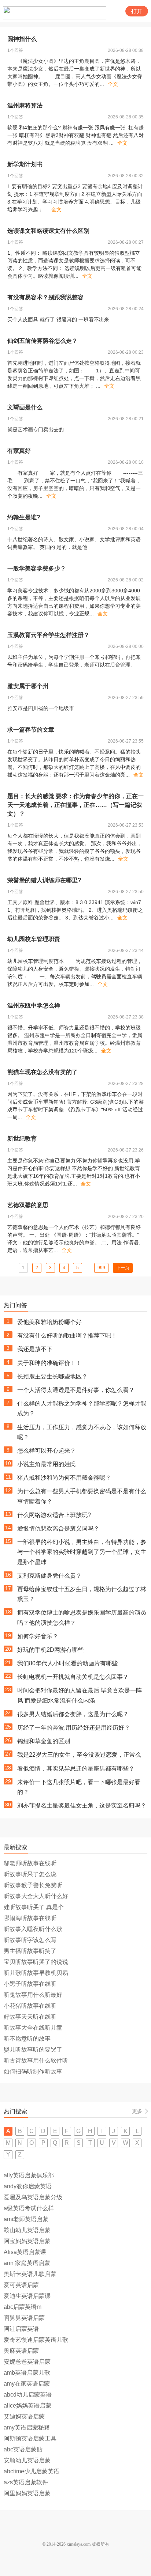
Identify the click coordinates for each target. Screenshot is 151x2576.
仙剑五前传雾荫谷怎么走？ (43, 341)
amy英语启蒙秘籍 (27, 2427)
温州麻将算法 (25, 105)
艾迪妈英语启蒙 (24, 2416)
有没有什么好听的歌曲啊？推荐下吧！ (67, 1336)
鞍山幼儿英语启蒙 (27, 2230)
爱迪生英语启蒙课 (27, 2296)
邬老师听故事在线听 (30, 1863)
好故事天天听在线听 (30, 2017)
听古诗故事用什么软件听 (36, 2061)
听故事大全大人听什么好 (36, 1896)
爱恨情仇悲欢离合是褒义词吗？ (58, 1528)
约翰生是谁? (24, 517)
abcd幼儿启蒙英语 (28, 2395)
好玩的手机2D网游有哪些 (50, 1650)
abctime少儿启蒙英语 (32, 2471)
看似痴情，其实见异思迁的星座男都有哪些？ (76, 1769)
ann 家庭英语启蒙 (27, 2263)
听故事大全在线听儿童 (33, 2028)
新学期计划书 (25, 164)
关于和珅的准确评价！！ (49, 1363)
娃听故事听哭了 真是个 (34, 1907)
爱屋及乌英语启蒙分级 (33, 2197)
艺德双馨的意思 (28, 1205)
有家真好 (19, 451)
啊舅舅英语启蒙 (24, 2318)
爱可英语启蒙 (21, 2285)
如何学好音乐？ (38, 1636)
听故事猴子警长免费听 (33, 1885)
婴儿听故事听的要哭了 (33, 2050)
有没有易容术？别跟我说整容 (45, 297)
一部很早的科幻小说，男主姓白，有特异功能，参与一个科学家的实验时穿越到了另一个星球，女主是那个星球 (82, 1552)
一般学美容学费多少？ (37, 568)
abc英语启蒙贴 (23, 2449)
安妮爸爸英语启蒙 (27, 2362)
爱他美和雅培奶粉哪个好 (49, 1322)
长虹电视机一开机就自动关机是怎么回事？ (73, 1677)
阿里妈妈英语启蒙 (27, 2493)
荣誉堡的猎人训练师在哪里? (44, 880)
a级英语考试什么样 (29, 2208)
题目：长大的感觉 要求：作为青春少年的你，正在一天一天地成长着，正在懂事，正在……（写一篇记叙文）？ (75, 805)
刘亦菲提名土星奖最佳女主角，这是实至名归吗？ (82, 1805)
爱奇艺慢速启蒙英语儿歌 (36, 2340)
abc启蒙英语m (23, 2307)
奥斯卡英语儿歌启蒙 (30, 2274)
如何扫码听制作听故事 (33, 2072)
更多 (137, 2111)
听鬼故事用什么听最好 (33, 1995)
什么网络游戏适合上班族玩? (54, 1515)
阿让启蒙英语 (21, 2329)
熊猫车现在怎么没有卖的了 (43, 1072)
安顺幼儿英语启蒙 (27, 2460)
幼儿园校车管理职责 (34, 939)
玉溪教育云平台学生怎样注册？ (48, 635)
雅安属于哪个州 (28, 686)
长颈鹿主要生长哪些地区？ (52, 1376)
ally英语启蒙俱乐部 (29, 2175)
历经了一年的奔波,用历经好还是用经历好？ (74, 1728)
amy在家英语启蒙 (27, 2384)
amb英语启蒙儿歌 (27, 2373)
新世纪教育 (22, 1139)
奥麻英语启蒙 (21, 2351)
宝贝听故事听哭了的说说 (36, 1962)
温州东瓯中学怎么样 (34, 1006)
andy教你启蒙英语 (28, 2186)
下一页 (123, 1268)
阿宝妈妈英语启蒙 (27, 2241)
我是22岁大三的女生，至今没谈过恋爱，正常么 (79, 1755)
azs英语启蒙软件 (26, 2482)
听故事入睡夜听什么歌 (33, 1929)
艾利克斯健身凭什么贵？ (49, 1576)
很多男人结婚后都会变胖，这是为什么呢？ (73, 1714)
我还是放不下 (35, 1349)
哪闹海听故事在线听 (30, 1918)
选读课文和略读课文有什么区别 (48, 231)
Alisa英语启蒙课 (25, 2252)
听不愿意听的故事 (27, 2039)
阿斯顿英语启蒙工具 (30, 2438)
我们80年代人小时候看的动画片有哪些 (67, 1663)
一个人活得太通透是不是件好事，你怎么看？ (76, 1390)
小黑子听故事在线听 (30, 1984)
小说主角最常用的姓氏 (47, 1464)
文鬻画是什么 (25, 407)
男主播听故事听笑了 (30, 1951)
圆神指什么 (22, 39)
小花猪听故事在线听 (30, 2006)
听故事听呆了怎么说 (30, 1874)
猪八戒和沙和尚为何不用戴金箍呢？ (64, 1478)
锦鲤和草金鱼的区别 (44, 1741)
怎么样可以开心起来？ (47, 1451)
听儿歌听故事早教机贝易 (36, 1973)
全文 (113, 84)
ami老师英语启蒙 (26, 2219)
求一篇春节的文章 (31, 730)
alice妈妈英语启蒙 (27, 2406)
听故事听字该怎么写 (30, 1940)
